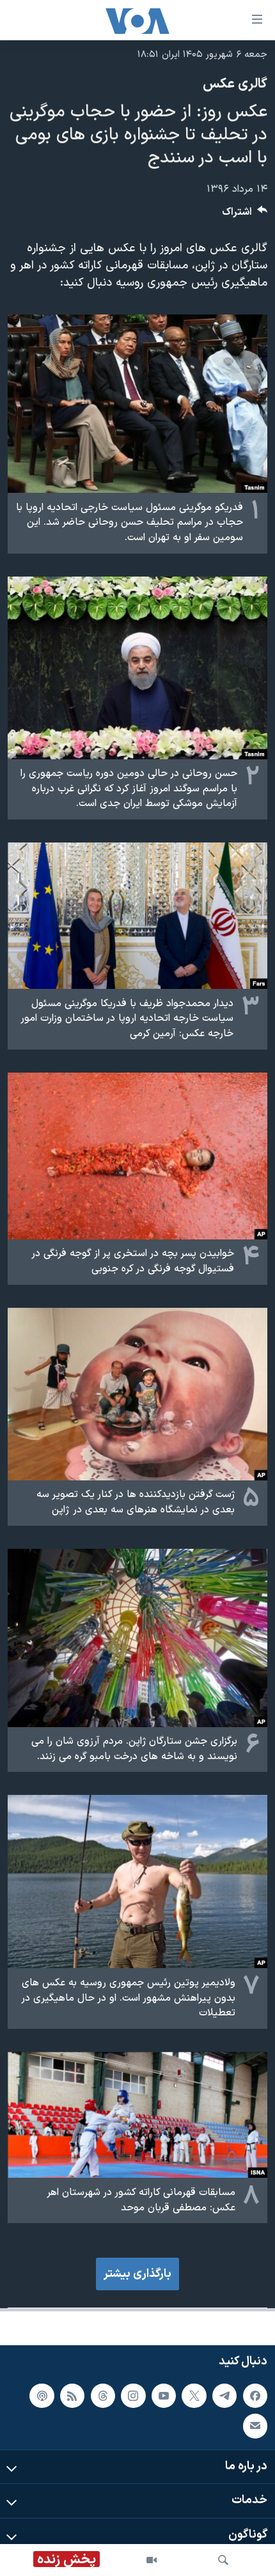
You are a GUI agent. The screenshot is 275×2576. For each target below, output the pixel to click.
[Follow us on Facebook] (255, 2396)
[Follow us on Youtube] (164, 2396)
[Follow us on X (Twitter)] (194, 2396)
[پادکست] (42, 2396)
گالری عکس (235, 84)
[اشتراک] (255, 2426)
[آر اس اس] (72, 2396)
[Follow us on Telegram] (224, 2396)
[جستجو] (223, 2560)
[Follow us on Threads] (103, 2396)
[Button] (245, 215)
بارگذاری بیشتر (137, 2274)
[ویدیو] (152, 2560)
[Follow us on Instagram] (133, 2396)
